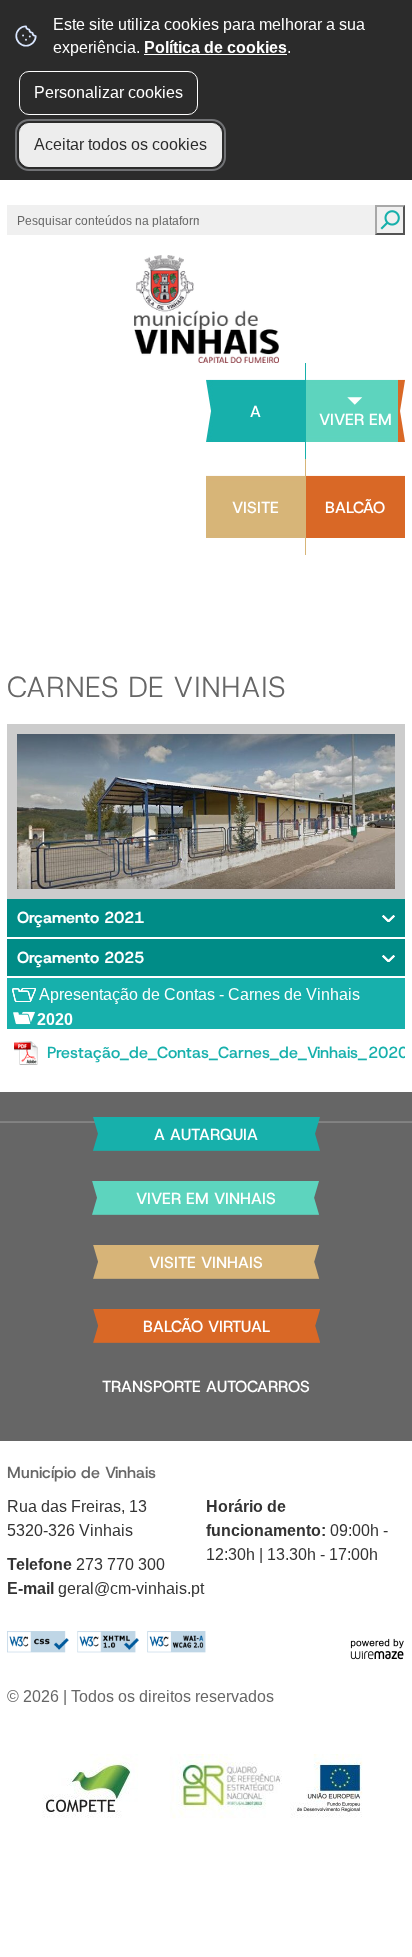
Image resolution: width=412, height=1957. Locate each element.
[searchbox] (110, 220)
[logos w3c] (106, 1642)
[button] (206, 918)
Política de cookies (215, 47)
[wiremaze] (377, 1647)
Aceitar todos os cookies (120, 144)
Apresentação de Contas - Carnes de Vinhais (199, 994)
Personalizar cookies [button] (108, 92)
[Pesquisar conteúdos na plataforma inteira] (390, 220)
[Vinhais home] (206, 309)
